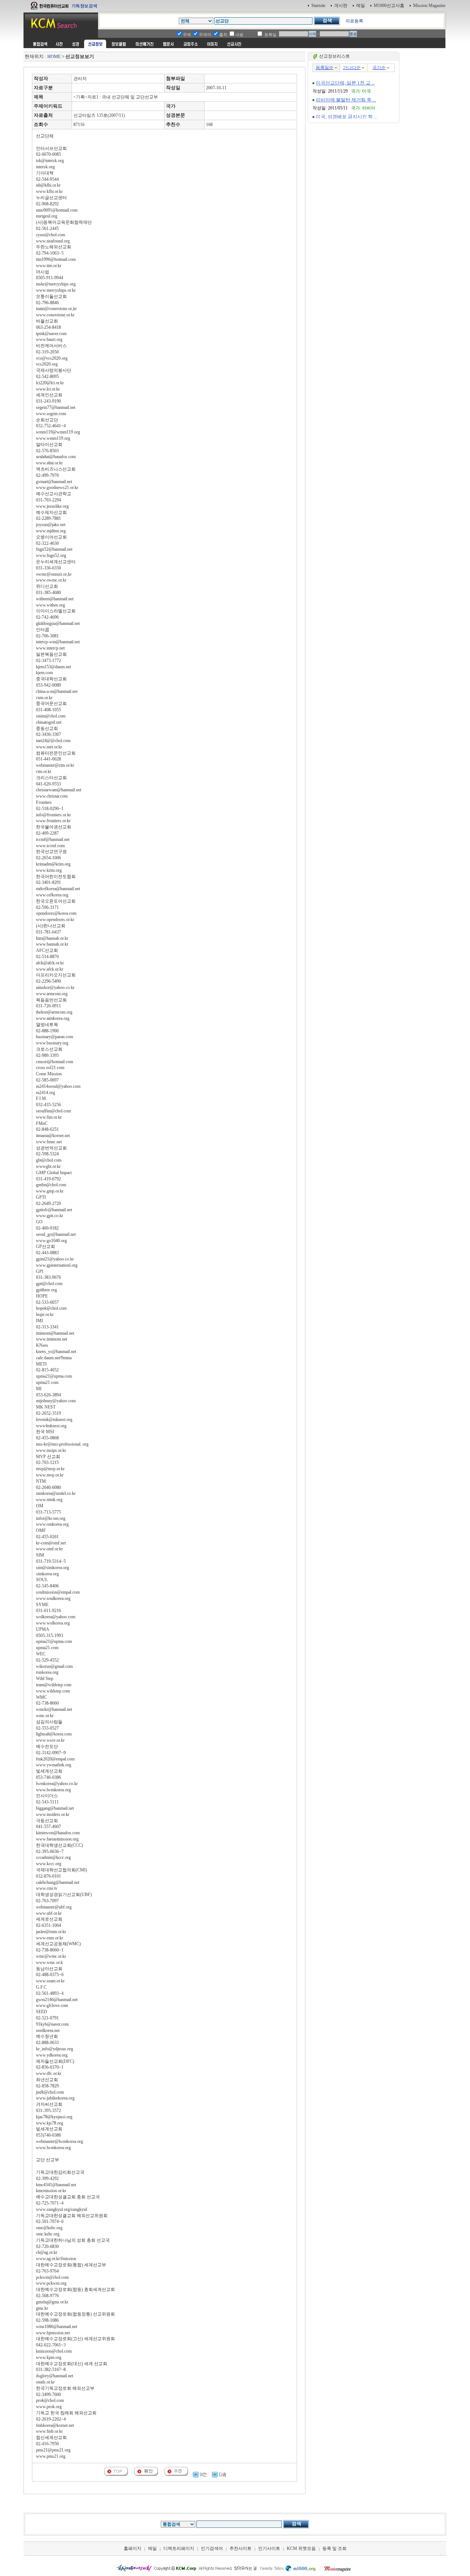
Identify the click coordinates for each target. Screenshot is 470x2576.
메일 (361, 6)
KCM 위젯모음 (301, 2548)
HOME (54, 57)
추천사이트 (241, 2548)
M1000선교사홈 (389, 6)
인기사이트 (269, 2548)
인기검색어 (212, 2548)
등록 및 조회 (335, 2548)
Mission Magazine (429, 6)
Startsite (318, 6)
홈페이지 (133, 2548)
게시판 (341, 6)
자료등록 (354, 21)
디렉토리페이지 (179, 2548)
